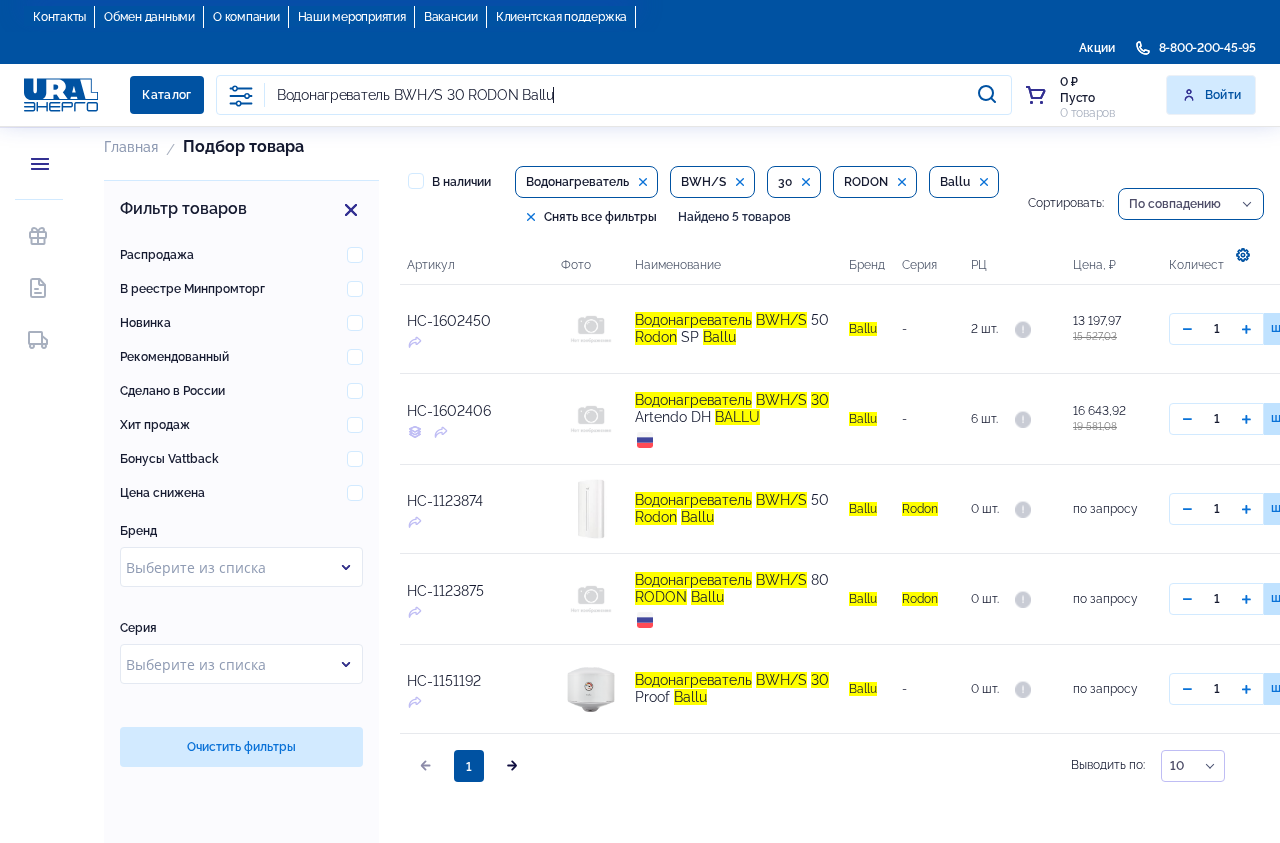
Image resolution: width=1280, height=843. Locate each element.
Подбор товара (243, 146)
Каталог (167, 95)
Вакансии (451, 17)
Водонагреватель (577, 182)
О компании (246, 17)
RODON (866, 182)
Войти (1223, 95)
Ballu (955, 182)
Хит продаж (155, 425)
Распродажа (157, 255)
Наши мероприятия (352, 17)
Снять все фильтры (599, 217)
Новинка (145, 323)
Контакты (59, 17)
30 (785, 182)
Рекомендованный (174, 357)
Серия (138, 628)
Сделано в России (172, 391)
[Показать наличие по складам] (1023, 328)
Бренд (138, 531)
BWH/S (703, 182)
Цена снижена (162, 493)
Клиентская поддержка (561, 17)
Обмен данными (149, 17)
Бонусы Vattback (169, 459)
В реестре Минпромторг (192, 289)
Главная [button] (131, 147)
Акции (1097, 48)
